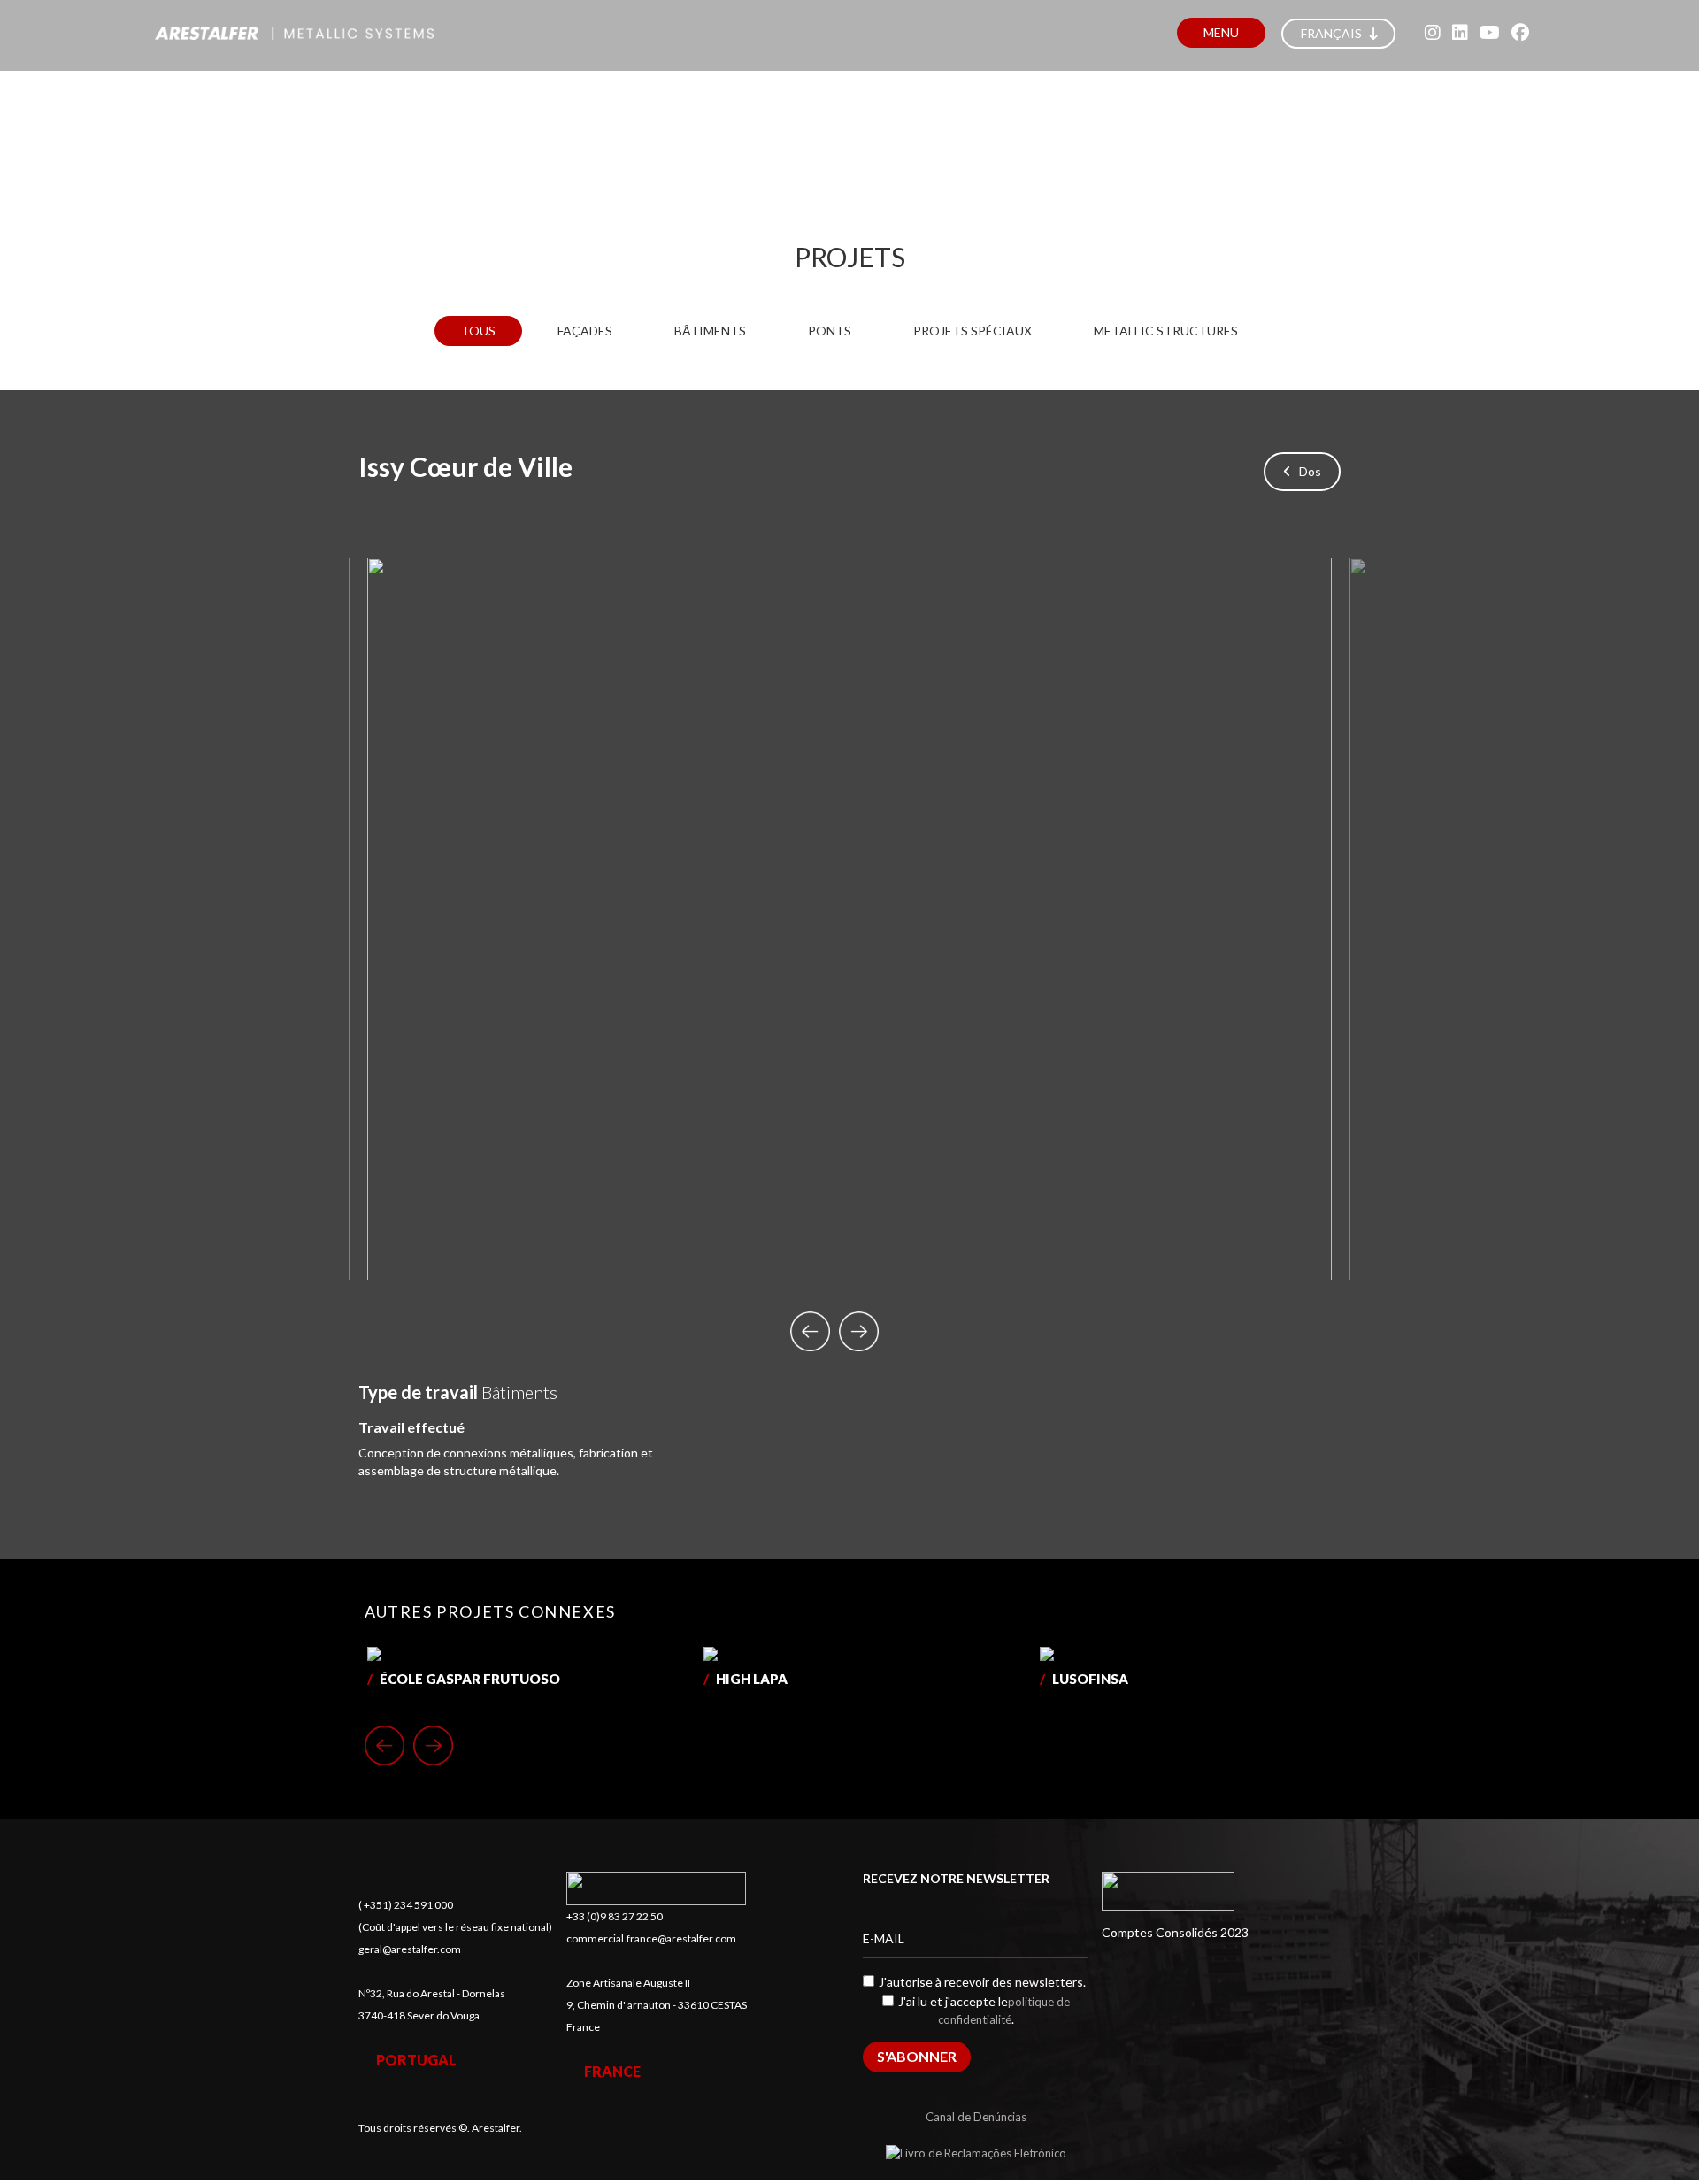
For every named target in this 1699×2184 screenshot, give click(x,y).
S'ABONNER (917, 2056)
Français (1333, 33)
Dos (1306, 471)
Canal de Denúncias (976, 2117)
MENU (1221, 32)
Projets (850, 257)
